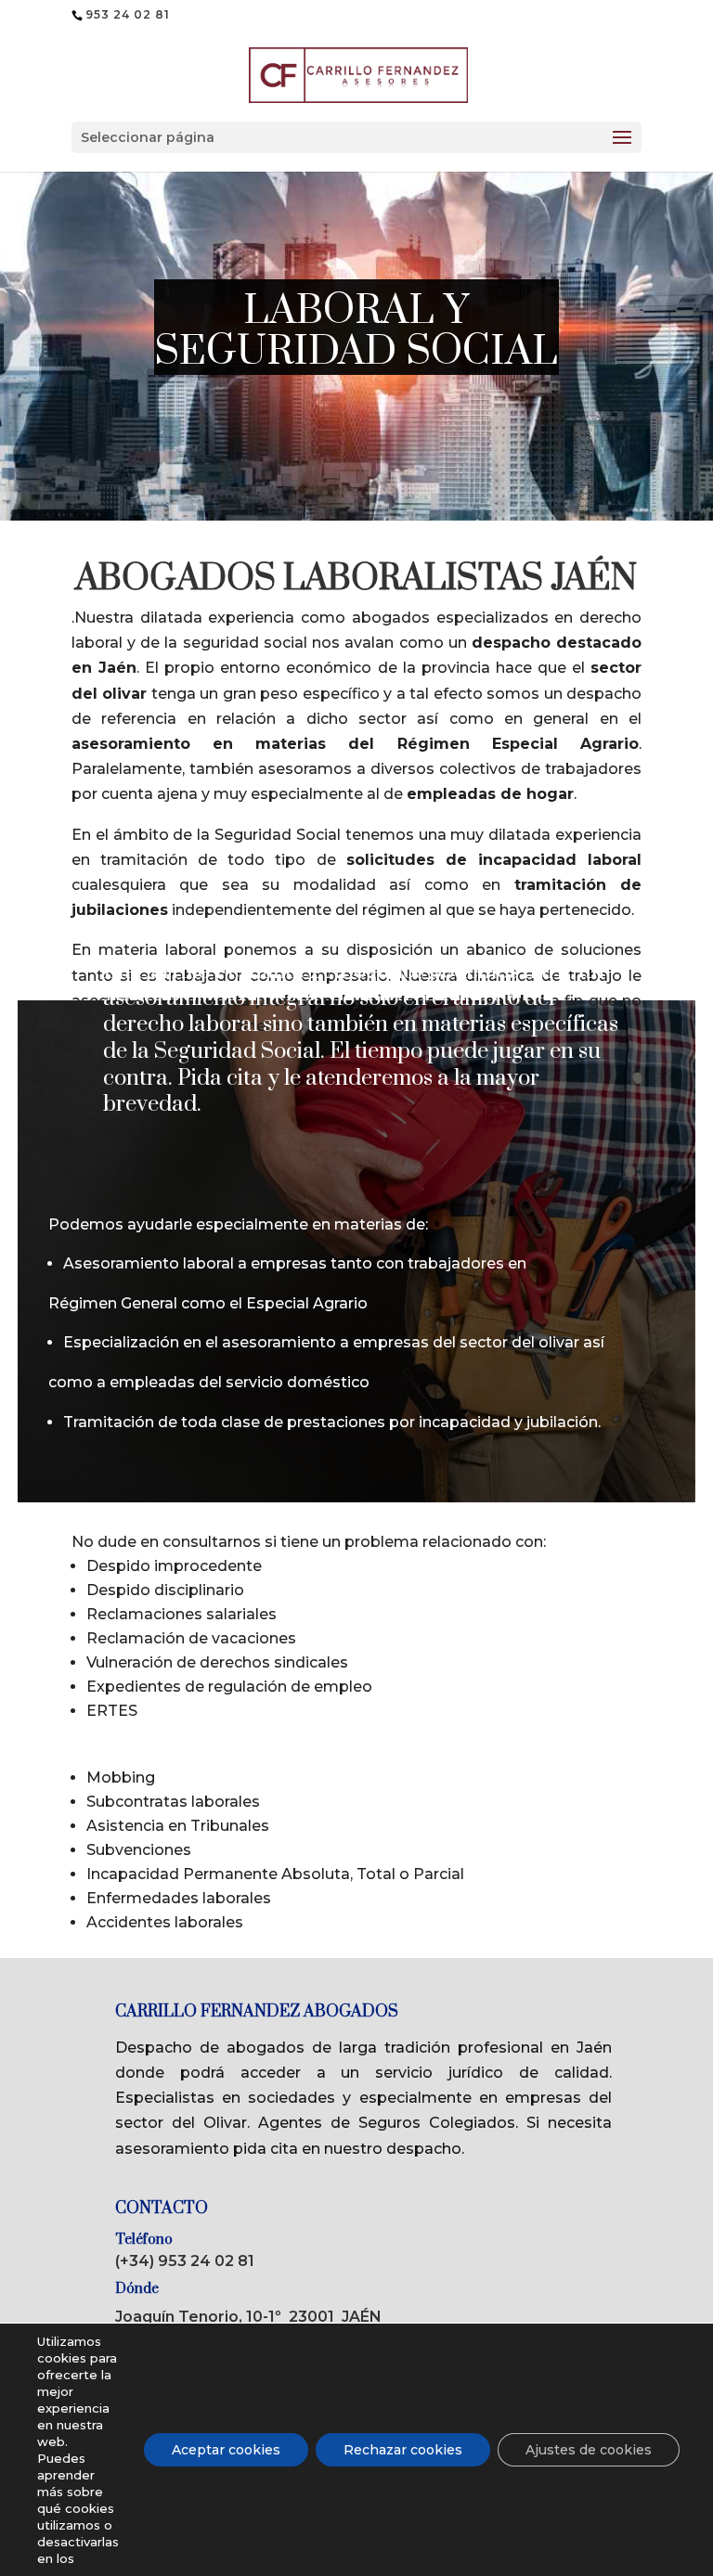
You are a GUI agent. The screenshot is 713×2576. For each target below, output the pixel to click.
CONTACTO (162, 2209)
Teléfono (144, 2240)
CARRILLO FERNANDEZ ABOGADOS (257, 2012)
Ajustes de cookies (589, 2450)
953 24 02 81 (128, 14)
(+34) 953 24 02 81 (185, 2261)
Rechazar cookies (403, 2450)
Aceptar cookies (226, 2450)
